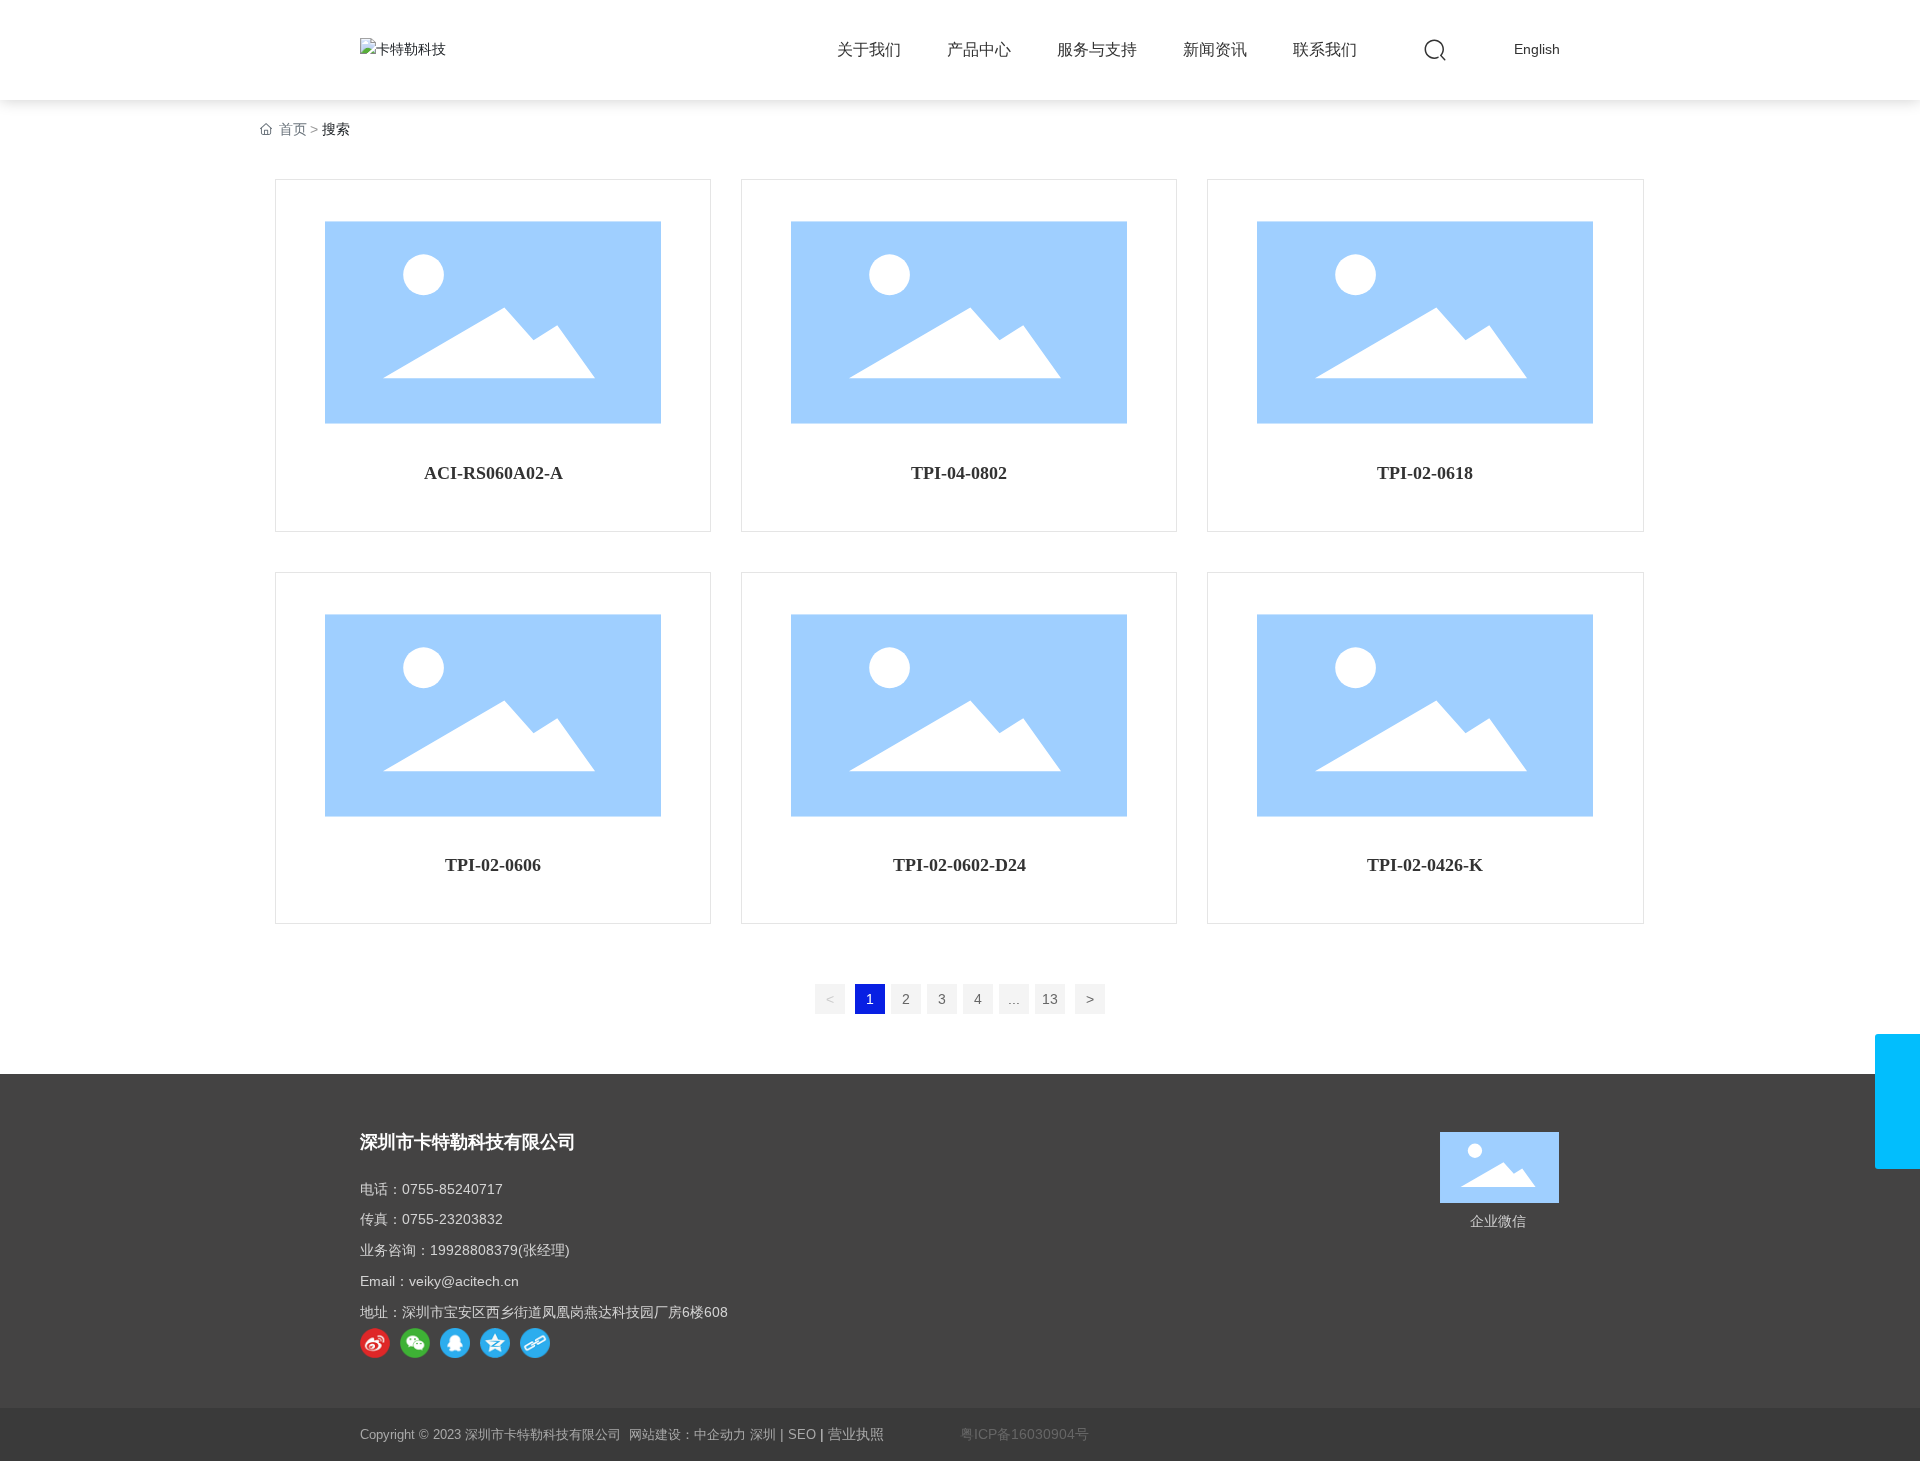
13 (1050, 999)
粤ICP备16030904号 (1024, 1434)
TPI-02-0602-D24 (959, 865)
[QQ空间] (495, 1343)
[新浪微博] (375, 1343)
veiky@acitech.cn (464, 1281)
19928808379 (474, 1250)
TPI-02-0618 (1425, 473)
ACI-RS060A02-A (493, 473)
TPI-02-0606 (493, 865)
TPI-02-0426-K (1425, 865)
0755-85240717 (452, 1189)
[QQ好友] (455, 1343)
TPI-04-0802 (959, 473)
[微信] (415, 1343)
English (1537, 49)
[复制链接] (535, 1343)
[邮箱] (1897, 1056)
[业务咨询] (1897, 1101)
